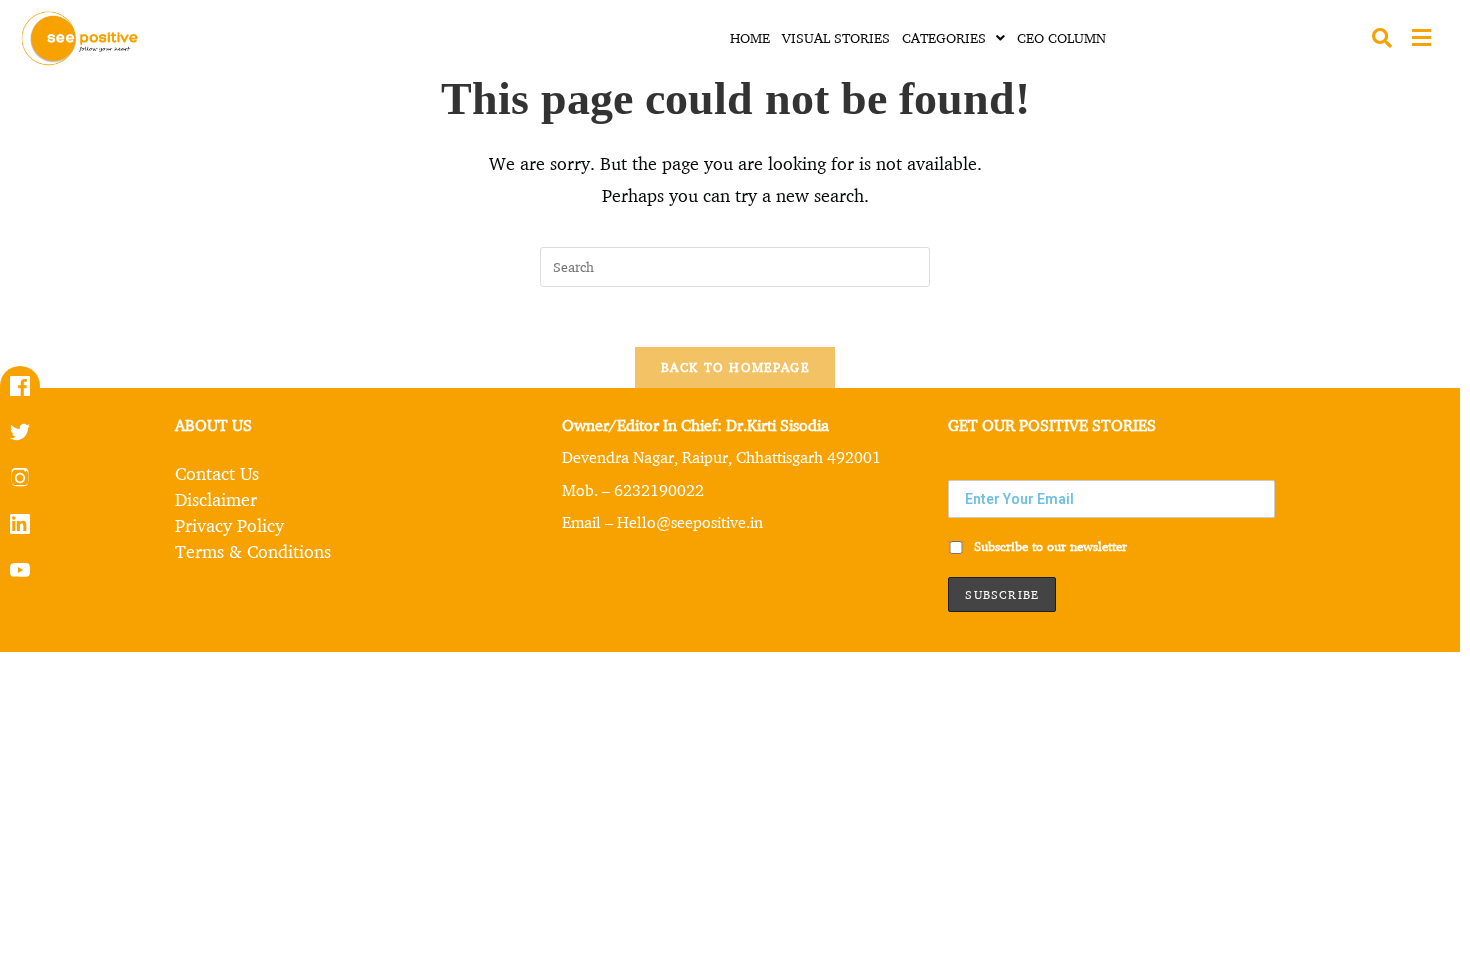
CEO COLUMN (1061, 37)
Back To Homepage (735, 367)
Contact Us (217, 473)
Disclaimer (216, 499)
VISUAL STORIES (836, 37)
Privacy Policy (229, 525)
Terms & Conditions (253, 551)
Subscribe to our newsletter (1048, 546)
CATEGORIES (944, 37)
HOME (750, 37)
